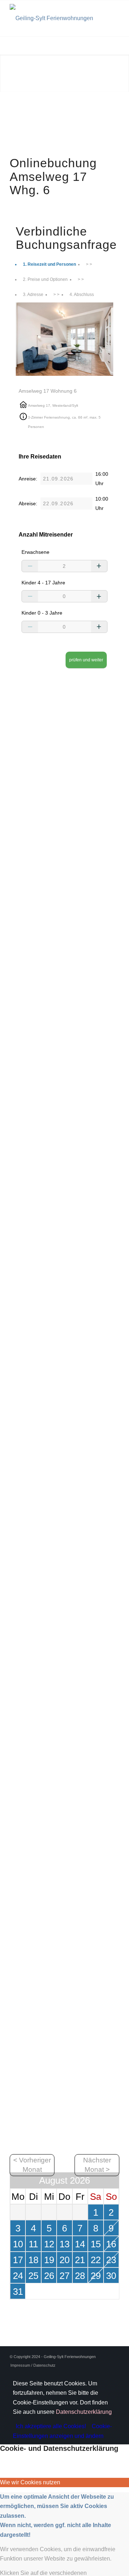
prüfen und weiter (86, 660)
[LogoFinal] (54, 18)
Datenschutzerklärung (84, 2412)
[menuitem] (31, 2365)
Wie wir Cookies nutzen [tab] (30, 2482)
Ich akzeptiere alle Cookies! (51, 2426)
